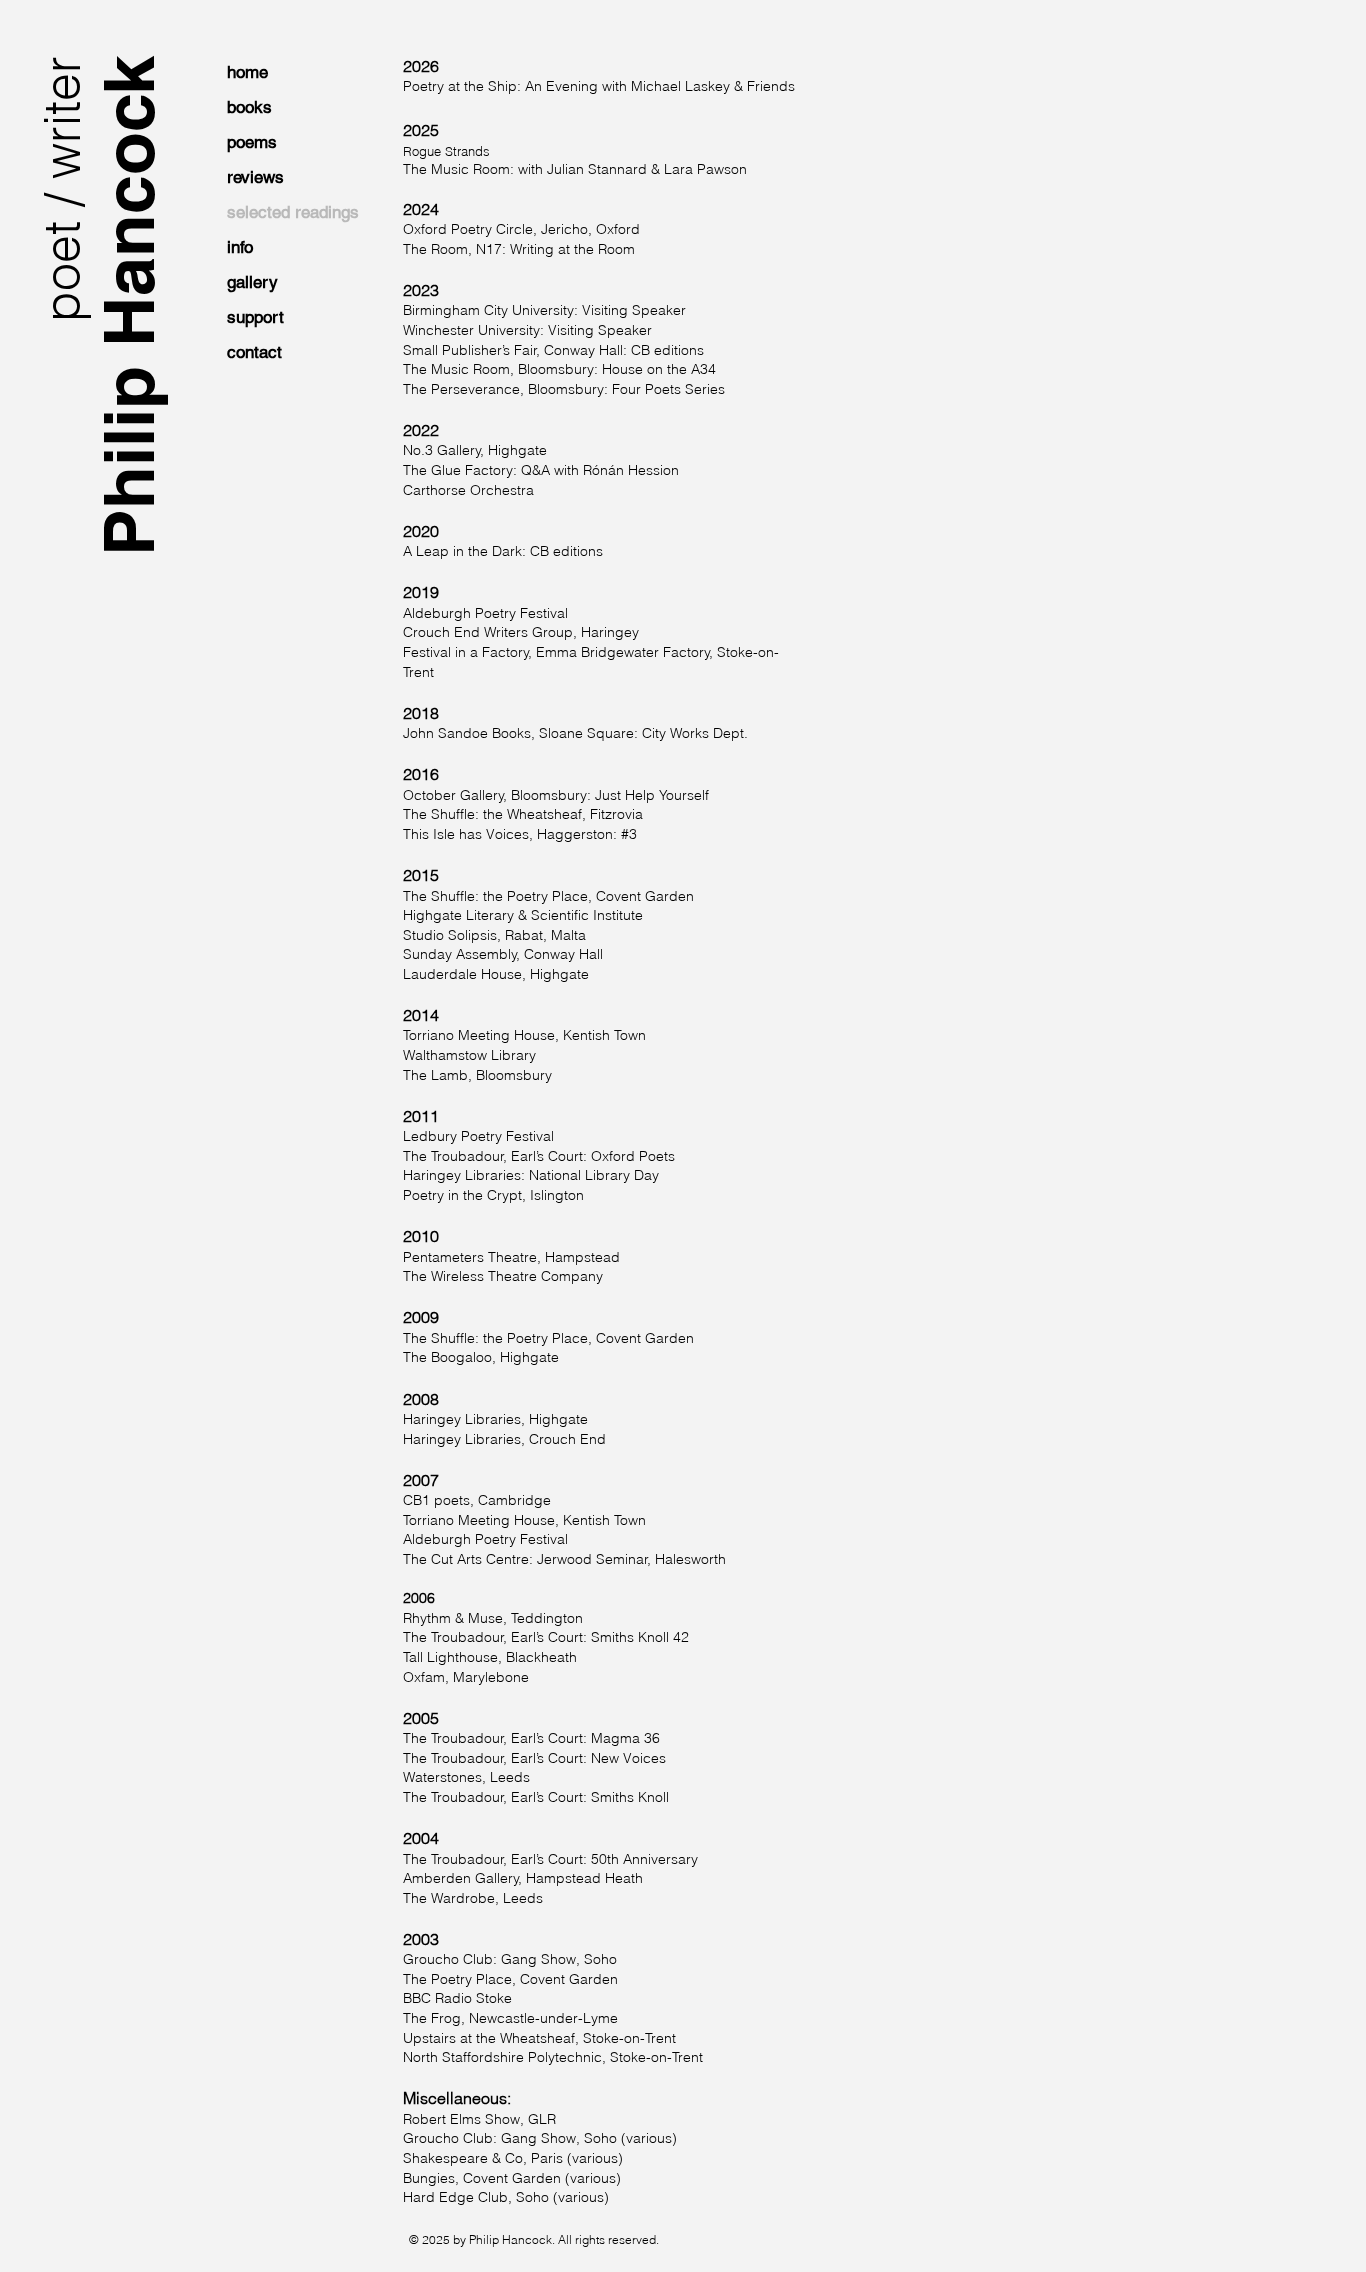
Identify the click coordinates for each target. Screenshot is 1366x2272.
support (255, 317)
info (240, 247)
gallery (252, 282)
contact (254, 352)
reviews (255, 177)
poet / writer (62, 189)
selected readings (293, 212)
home (247, 72)
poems (252, 142)
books (249, 107)
